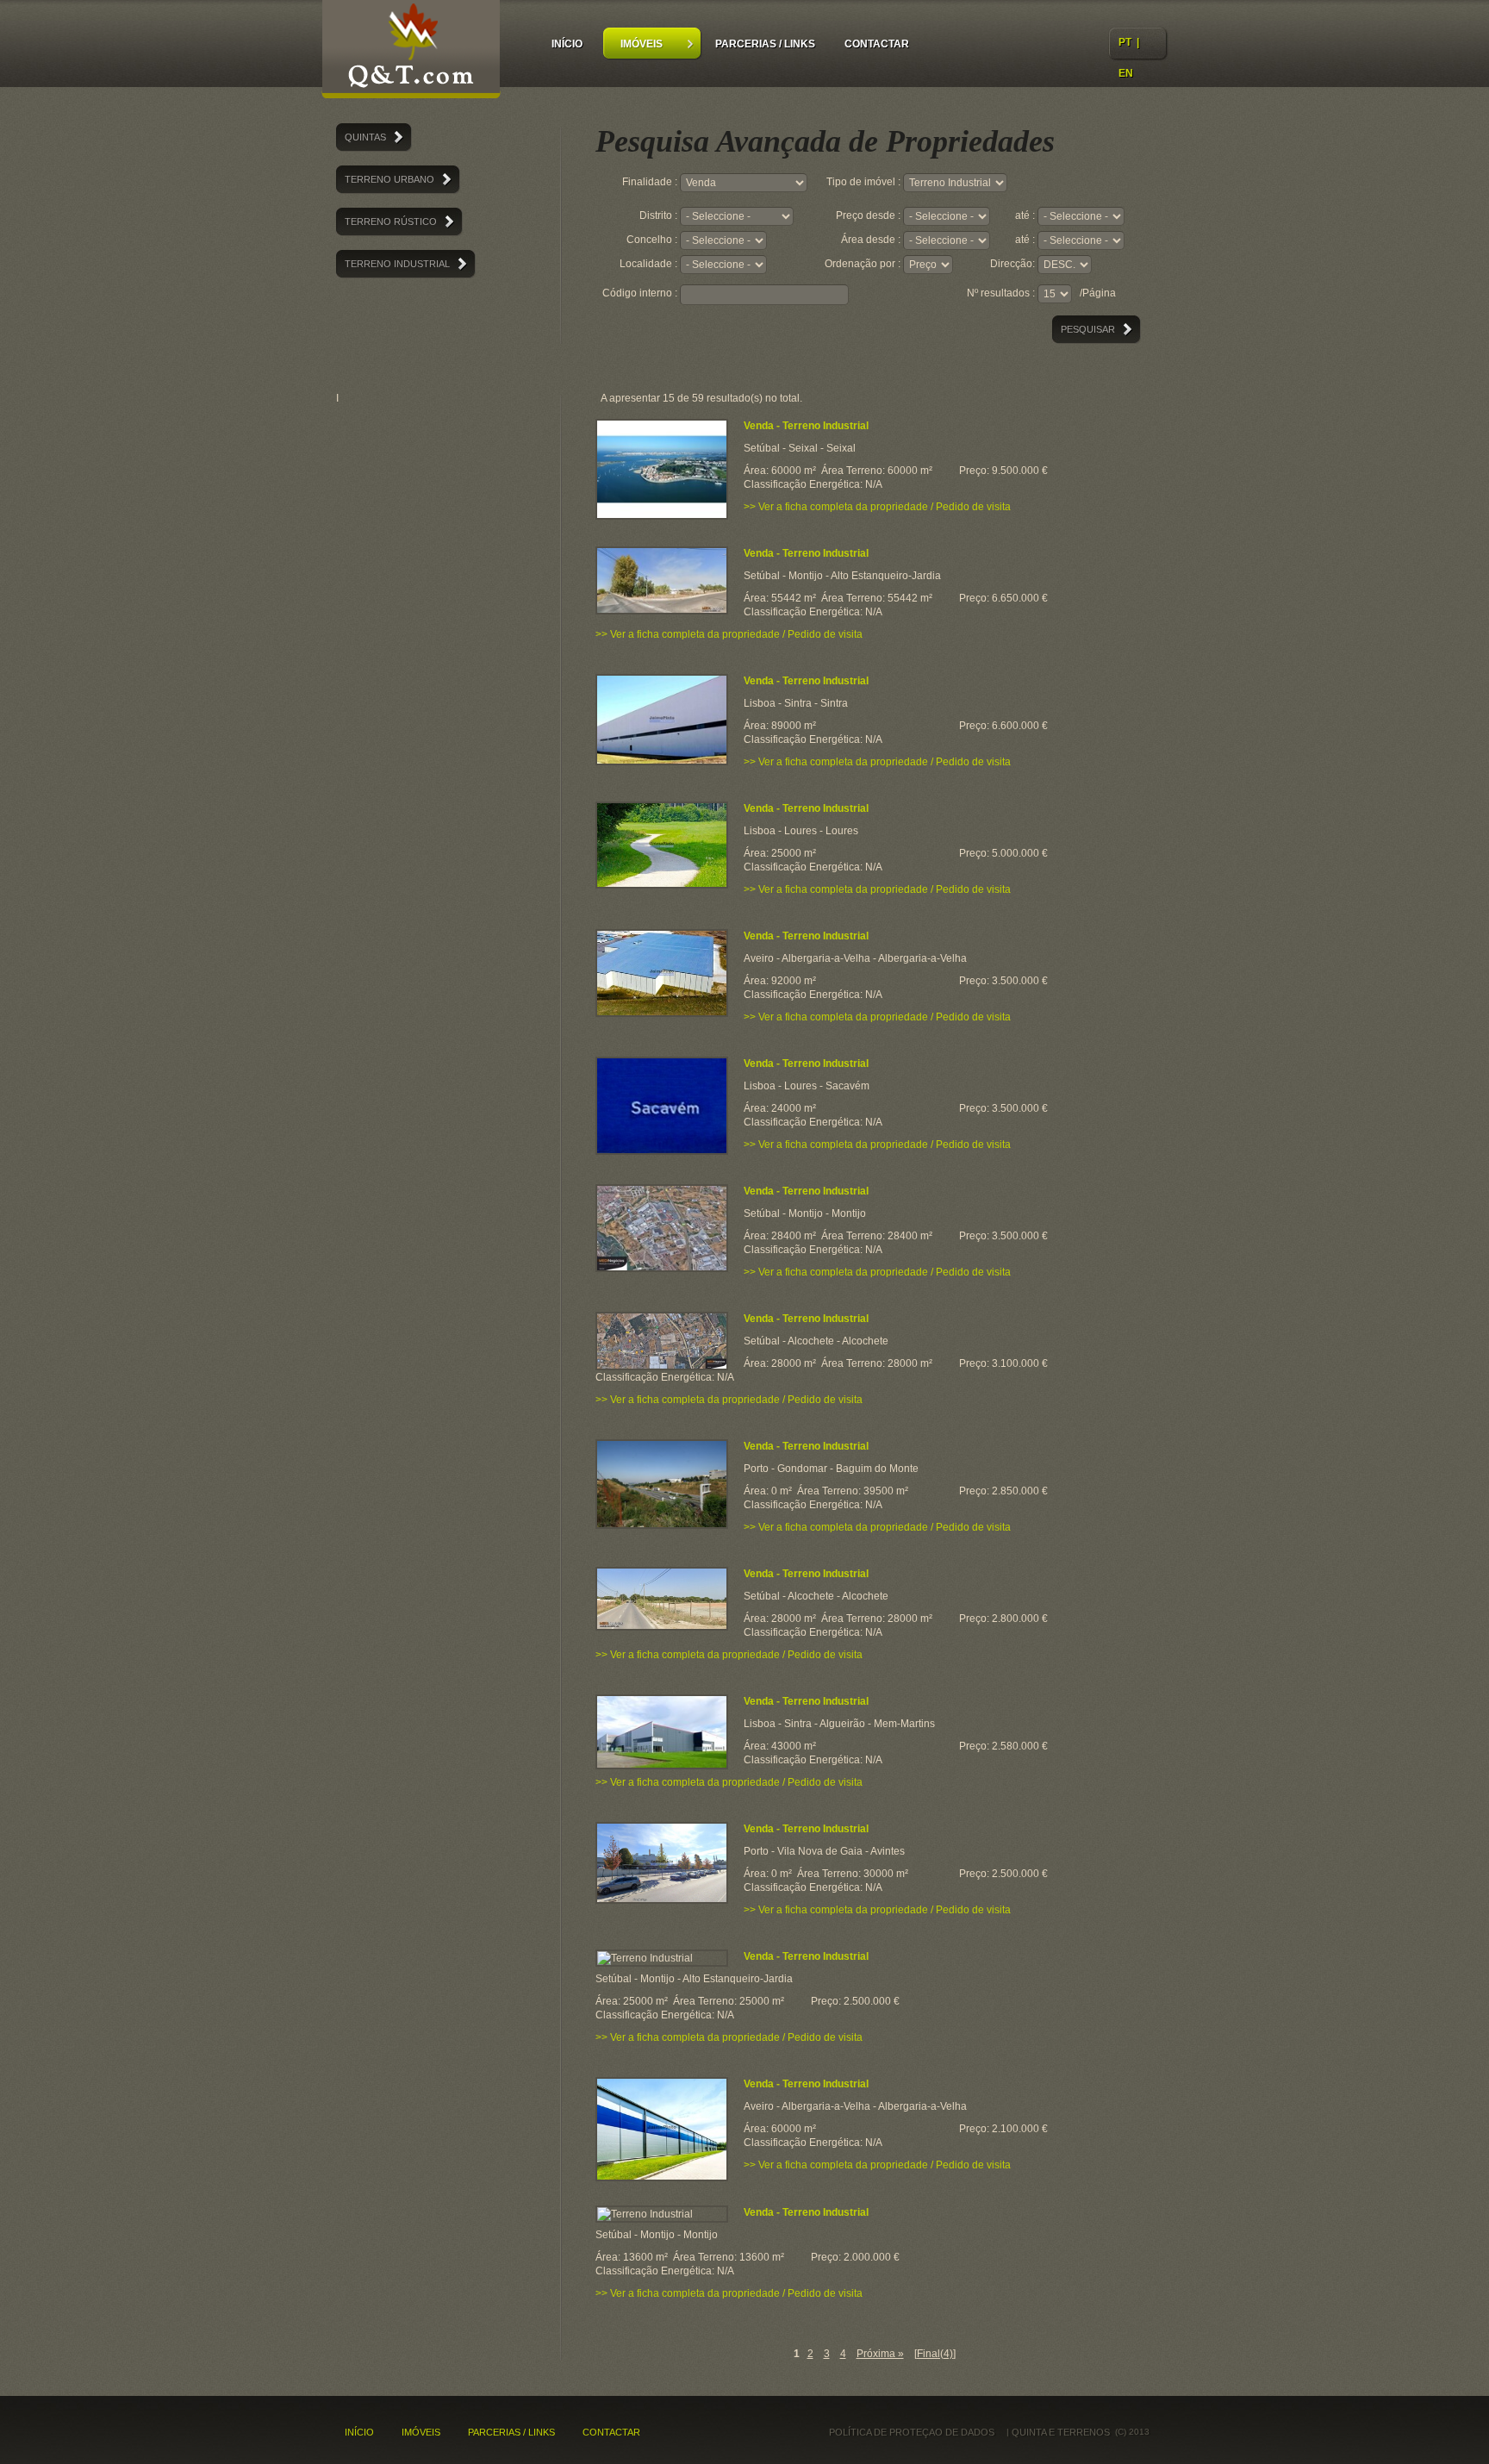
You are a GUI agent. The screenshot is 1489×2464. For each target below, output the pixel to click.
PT (1125, 42)
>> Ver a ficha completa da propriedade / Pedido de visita (877, 507)
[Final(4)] (935, 2354)
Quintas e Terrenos (411, 52)
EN (1126, 73)
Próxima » (880, 2354)
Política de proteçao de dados (912, 2432)
